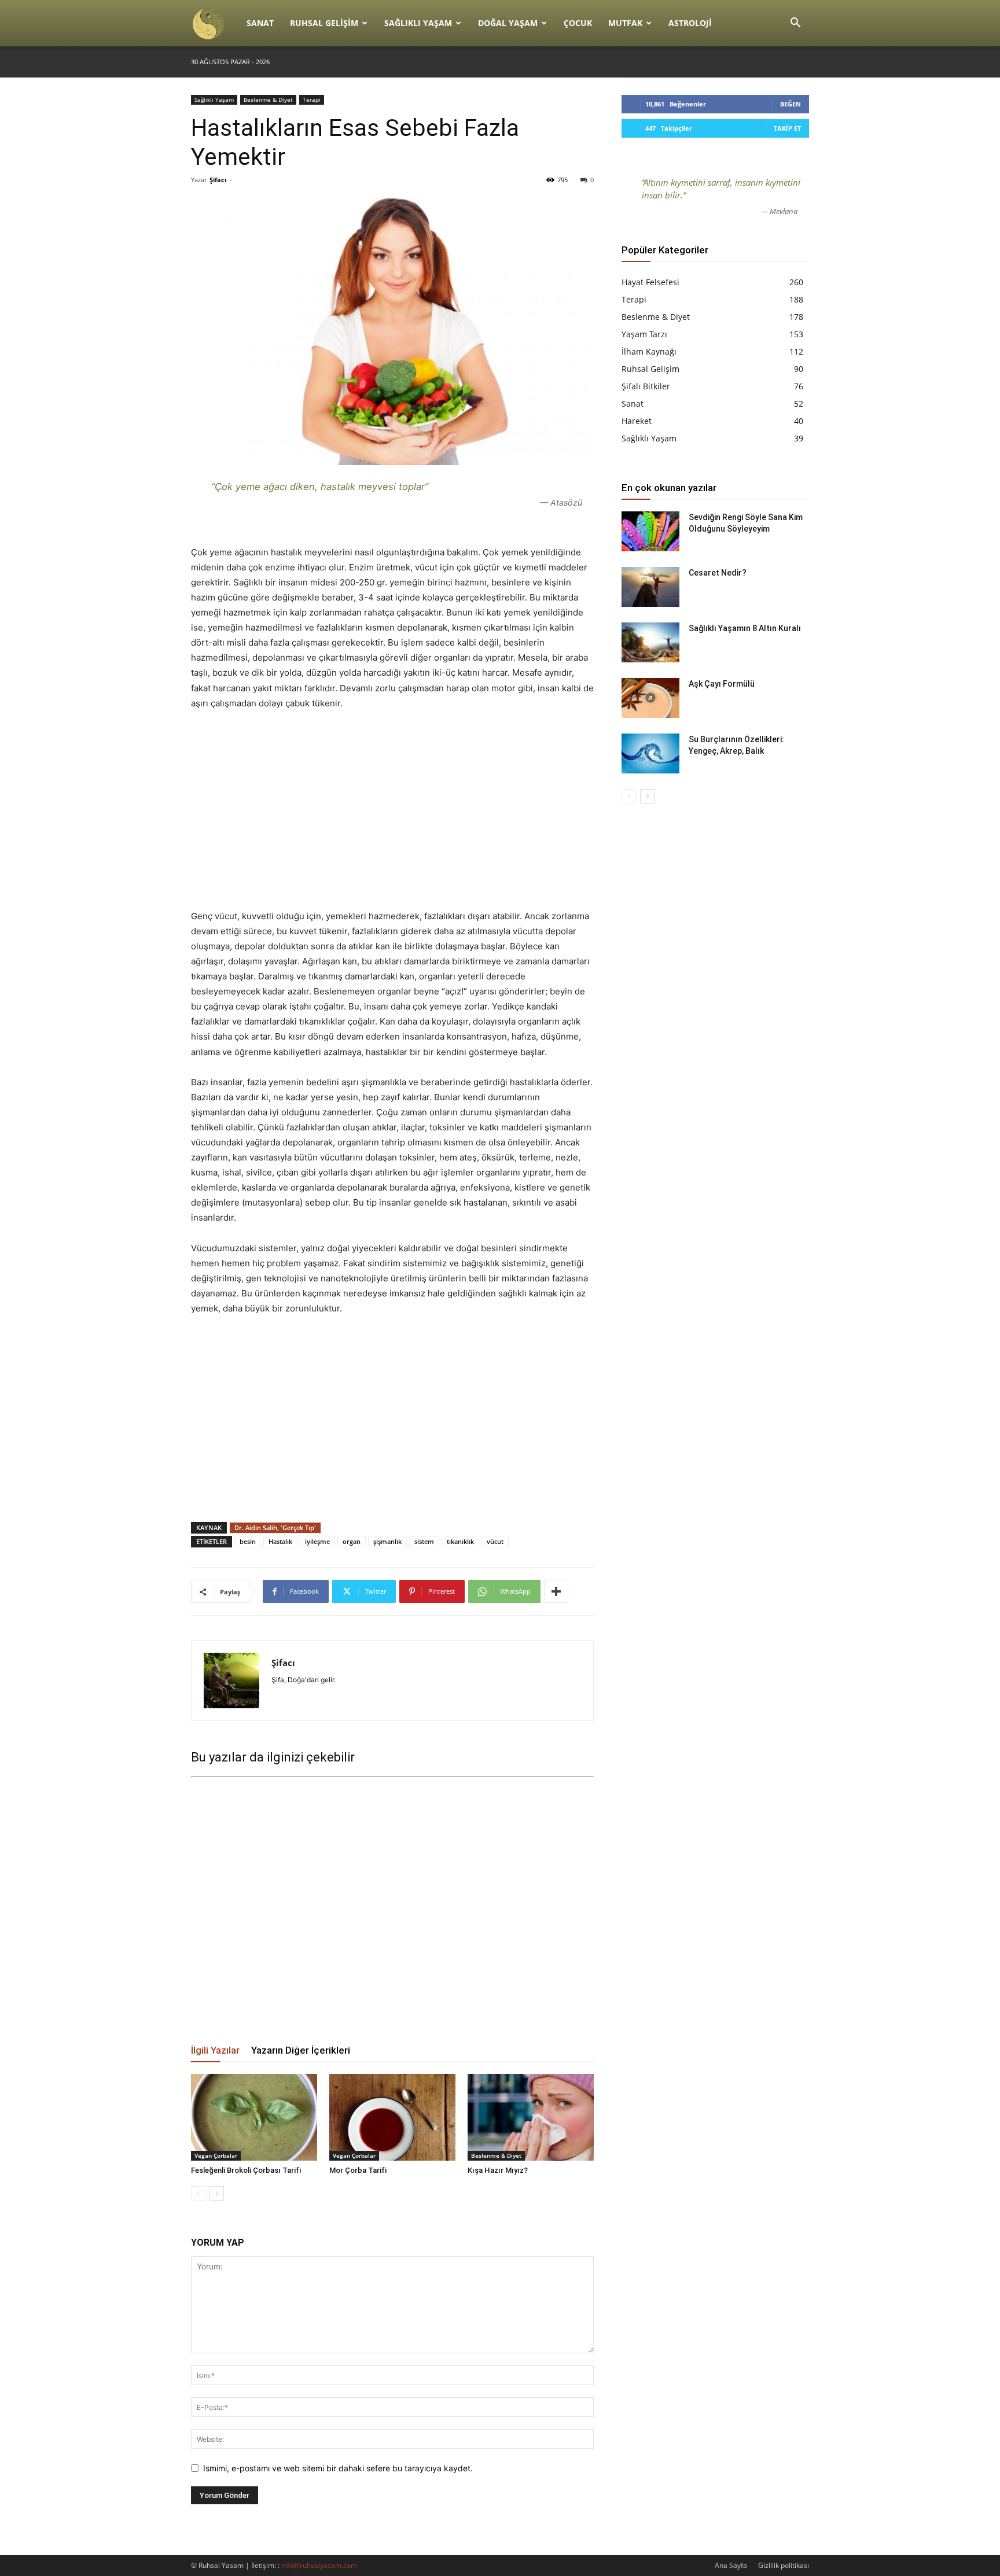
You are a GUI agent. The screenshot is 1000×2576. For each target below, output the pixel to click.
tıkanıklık (460, 1541)
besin (248, 1541)
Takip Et (787, 128)
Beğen (791, 104)
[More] (556, 1591)
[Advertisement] (392, 809)
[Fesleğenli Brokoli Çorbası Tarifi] (254, 2117)
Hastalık (280, 1541)
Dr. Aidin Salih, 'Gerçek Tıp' (275, 1527)
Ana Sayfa (731, 2565)
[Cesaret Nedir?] (650, 587)
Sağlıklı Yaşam (418, 23)
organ (352, 1541)
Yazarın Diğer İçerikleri (301, 2050)
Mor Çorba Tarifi (358, 2170)
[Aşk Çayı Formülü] (650, 698)
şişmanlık (387, 1541)
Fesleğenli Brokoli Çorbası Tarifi (246, 2170)
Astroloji (690, 23)
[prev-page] (198, 2193)
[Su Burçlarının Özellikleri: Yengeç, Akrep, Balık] (650, 753)
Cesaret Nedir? (718, 573)
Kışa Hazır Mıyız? (498, 2170)
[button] (795, 24)
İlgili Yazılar (215, 2050)
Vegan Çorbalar (216, 2155)
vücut (495, 1541)
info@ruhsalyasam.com (319, 2565)
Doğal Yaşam (508, 23)
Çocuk (578, 23)
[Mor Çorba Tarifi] (392, 2117)
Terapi (312, 99)
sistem (424, 1541)
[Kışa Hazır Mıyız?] (531, 2117)
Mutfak (625, 23)
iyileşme (317, 1541)
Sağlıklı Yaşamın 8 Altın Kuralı (745, 628)
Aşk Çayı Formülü (722, 684)
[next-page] (217, 2193)
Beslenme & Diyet (268, 99)
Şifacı (218, 180)
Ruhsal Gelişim (324, 23)
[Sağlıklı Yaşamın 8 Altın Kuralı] (650, 642)
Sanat (260, 23)
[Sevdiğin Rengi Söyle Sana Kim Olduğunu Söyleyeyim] (650, 531)
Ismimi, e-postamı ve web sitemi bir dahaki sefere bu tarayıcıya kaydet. (338, 2468)
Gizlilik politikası (784, 2565)
